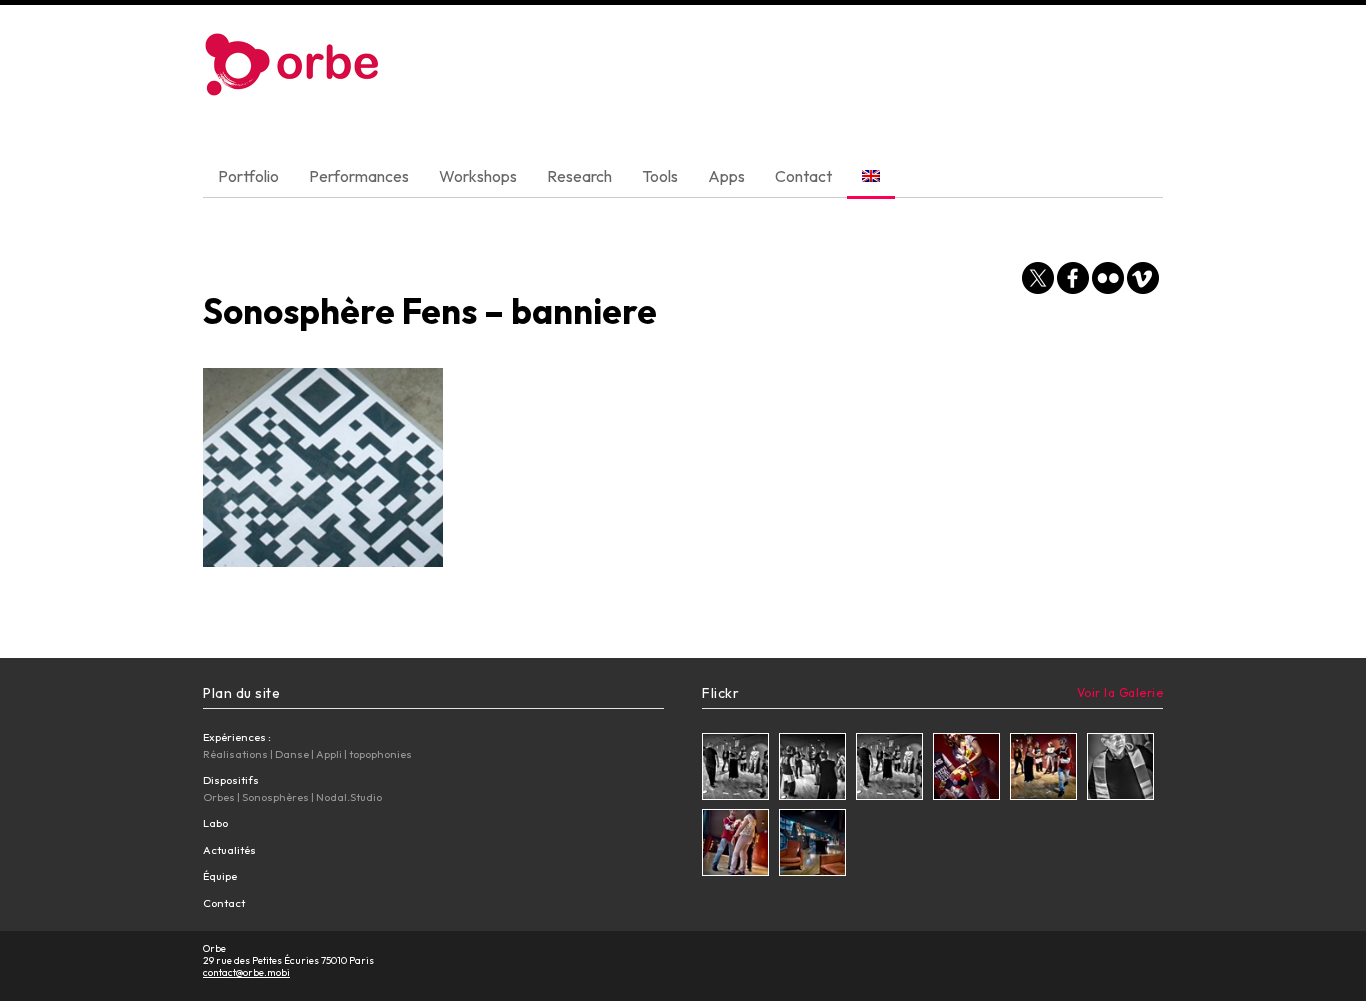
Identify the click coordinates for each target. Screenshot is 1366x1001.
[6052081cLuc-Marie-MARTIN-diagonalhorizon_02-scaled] (735, 845)
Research (579, 176)
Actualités (229, 850)
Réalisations (235, 754)
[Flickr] (1108, 280)
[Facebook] (1073, 280)
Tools (660, 176)
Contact (803, 176)
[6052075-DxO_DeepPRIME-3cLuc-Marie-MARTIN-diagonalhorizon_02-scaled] (889, 769)
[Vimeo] (1143, 280)
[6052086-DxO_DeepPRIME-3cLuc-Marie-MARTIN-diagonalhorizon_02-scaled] (1120, 769)
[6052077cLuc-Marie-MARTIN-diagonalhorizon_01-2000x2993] (966, 769)
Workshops (478, 176)
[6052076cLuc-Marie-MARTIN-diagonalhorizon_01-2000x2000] (1043, 769)
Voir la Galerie (1120, 692)
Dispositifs (231, 780)
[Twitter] (1038, 280)
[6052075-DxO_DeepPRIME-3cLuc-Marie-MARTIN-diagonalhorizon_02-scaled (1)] (735, 769)
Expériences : (237, 737)
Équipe (220, 876)
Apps (726, 176)
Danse (292, 754)
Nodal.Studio (349, 797)
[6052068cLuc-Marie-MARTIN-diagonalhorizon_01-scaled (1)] (812, 769)
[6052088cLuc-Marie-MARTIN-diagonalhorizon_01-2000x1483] (812, 845)
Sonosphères (275, 797)
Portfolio (248, 176)
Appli (329, 754)
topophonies (380, 754)
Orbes (219, 797)
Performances (359, 176)
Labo (215, 823)
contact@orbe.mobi (246, 972)
